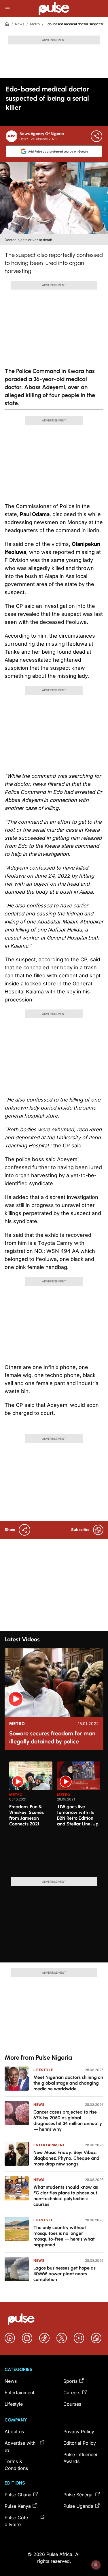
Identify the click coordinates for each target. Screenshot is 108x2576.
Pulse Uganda (78, 2506)
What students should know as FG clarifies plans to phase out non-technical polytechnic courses (66, 2196)
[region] (54, 1816)
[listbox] (56, 1816)
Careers (72, 2393)
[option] (31, 1817)
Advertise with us (20, 2446)
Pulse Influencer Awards (80, 2458)
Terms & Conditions (16, 2465)
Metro (35, 24)
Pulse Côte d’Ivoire (16, 2521)
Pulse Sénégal (78, 2495)
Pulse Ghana (18, 2495)
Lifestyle (43, 2070)
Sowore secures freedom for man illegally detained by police (52, 1737)
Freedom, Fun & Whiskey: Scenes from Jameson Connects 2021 (26, 1815)
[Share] (96, 136)
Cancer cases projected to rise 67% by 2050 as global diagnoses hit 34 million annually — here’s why (68, 2121)
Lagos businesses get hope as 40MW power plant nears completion (65, 2274)
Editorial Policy (80, 2443)
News (20, 24)
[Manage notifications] (96, 2565)
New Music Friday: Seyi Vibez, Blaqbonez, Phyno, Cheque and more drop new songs (66, 2158)
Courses (72, 2404)
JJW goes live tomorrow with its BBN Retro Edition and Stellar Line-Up (78, 1815)
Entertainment (49, 2145)
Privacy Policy (79, 2432)
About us (14, 2432)
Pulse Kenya (18, 2506)
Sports (70, 2381)
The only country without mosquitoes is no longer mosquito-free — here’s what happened (64, 2236)
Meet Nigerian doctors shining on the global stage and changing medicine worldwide (68, 2083)
